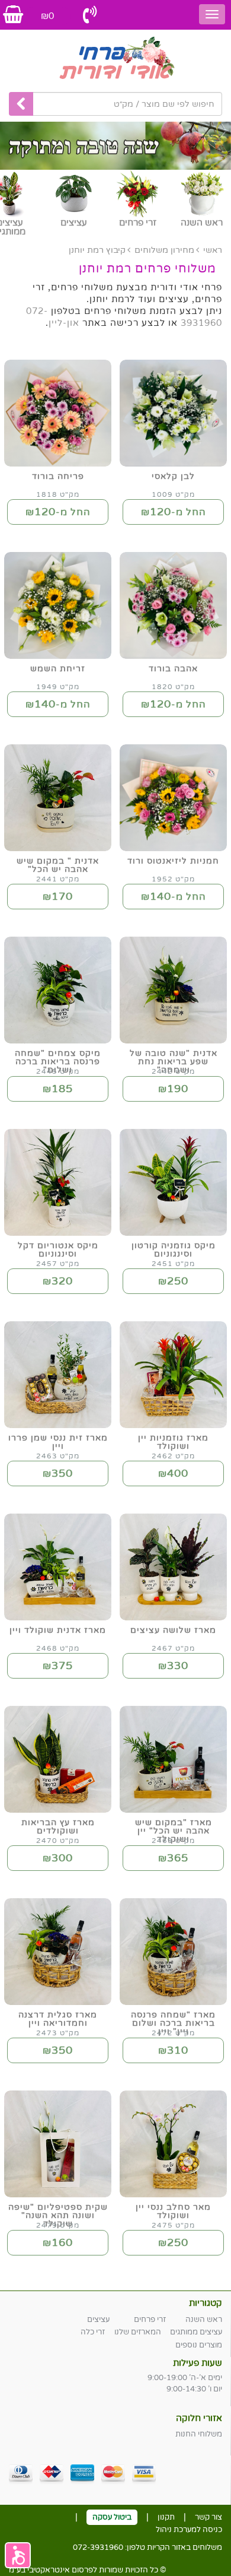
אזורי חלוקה (199, 2418)
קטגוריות (206, 2303)
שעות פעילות (198, 2363)
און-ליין (64, 323)
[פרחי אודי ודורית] (115, 59)
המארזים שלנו (138, 2332)
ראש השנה (204, 2320)
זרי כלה (93, 2332)
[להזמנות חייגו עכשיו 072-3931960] (90, 15)
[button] (18, 2555)
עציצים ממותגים (196, 2332)
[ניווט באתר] (212, 14)
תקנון (166, 2517)
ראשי (213, 250)
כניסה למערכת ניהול (189, 2530)
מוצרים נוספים (199, 2345)
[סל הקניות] (13, 15)
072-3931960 (98, 2548)
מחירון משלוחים (164, 250)
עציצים (98, 2320)
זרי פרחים (150, 2320)
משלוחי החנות (199, 2434)
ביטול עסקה (112, 2517)
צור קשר (208, 2517)
